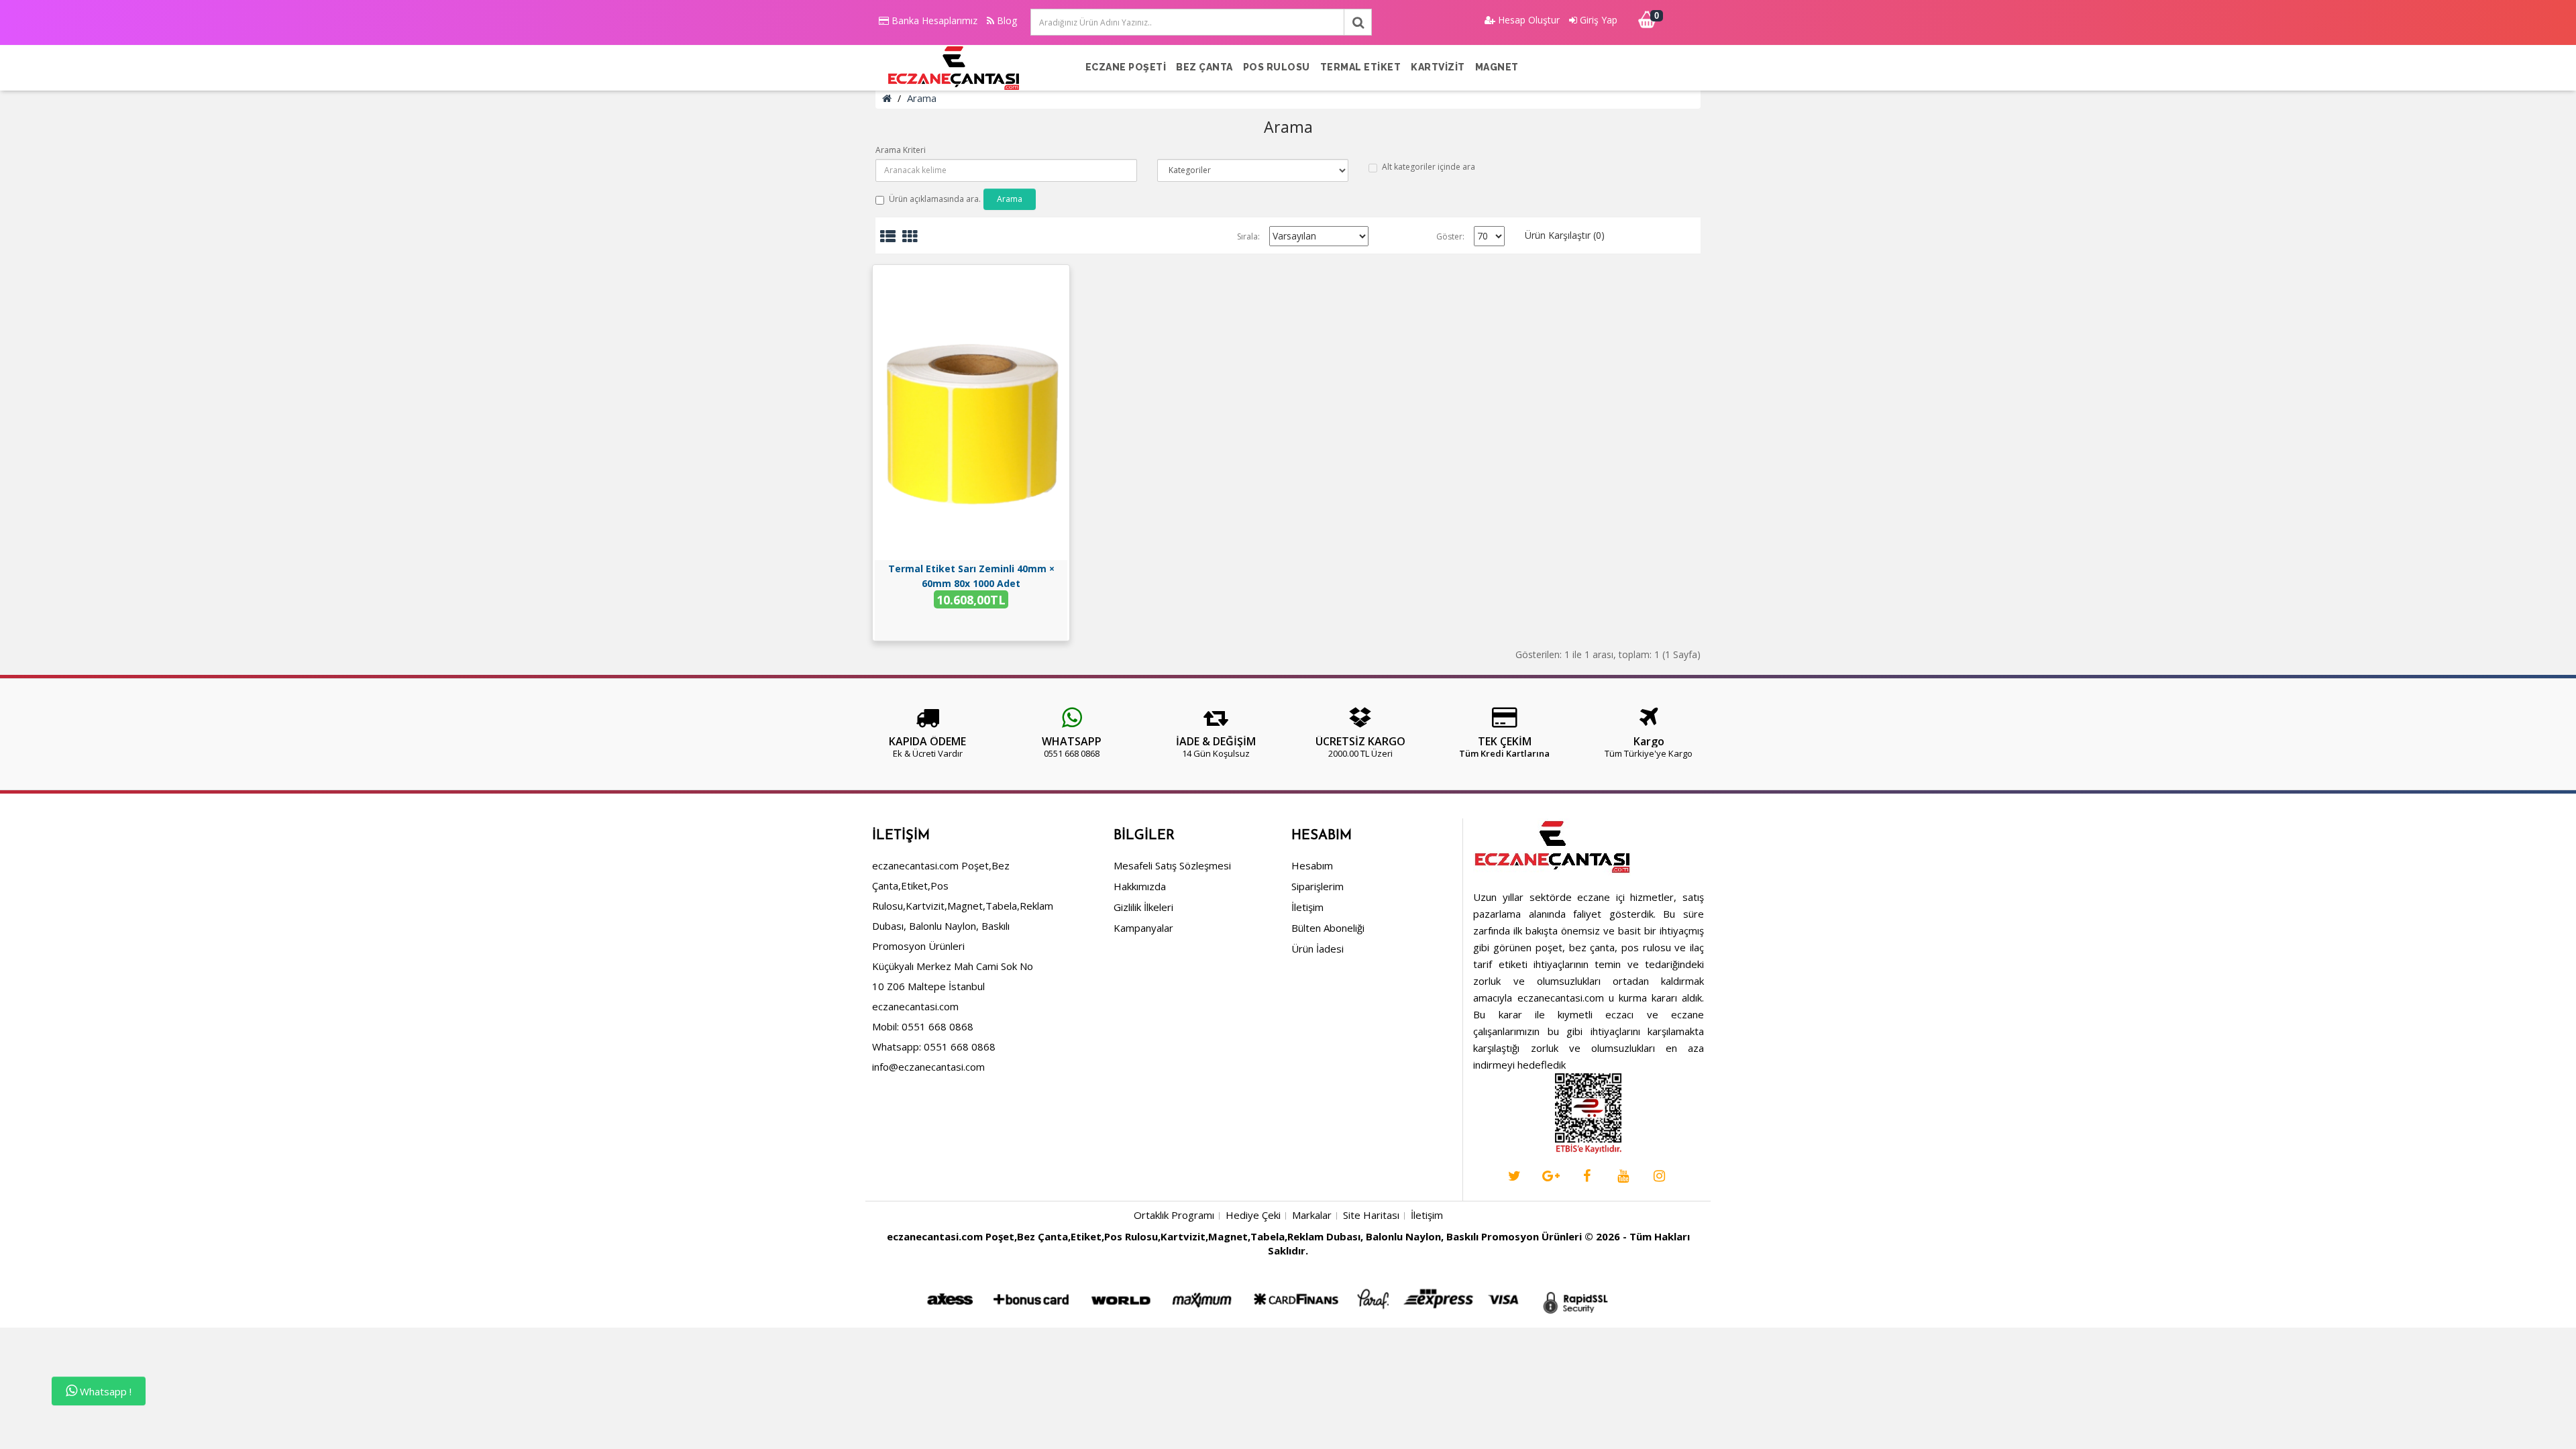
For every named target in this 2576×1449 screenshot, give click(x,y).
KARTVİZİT (1438, 67)
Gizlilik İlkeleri (1143, 907)
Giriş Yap (1597, 20)
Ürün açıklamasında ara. (935, 199)
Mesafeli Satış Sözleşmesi (1172, 865)
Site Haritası (1371, 1215)
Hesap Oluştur (1527, 20)
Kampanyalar (1143, 928)
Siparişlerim (1318, 886)
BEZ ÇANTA (1204, 67)
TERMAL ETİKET (1361, 67)
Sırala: (1248, 236)
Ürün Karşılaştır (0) (1565, 235)
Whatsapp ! (104, 1391)
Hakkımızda (1140, 886)
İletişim (1307, 907)
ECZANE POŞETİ (1126, 67)
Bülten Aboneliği (1328, 928)
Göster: (1450, 236)
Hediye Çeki (1253, 1215)
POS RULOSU (1277, 67)
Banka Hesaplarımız (933, 20)
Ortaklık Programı (1174, 1215)
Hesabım (1312, 865)
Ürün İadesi (1318, 949)
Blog (1006, 20)
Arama (922, 98)
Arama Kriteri (901, 150)
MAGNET (1497, 67)
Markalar (1312, 1215)
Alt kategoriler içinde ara (1429, 167)
